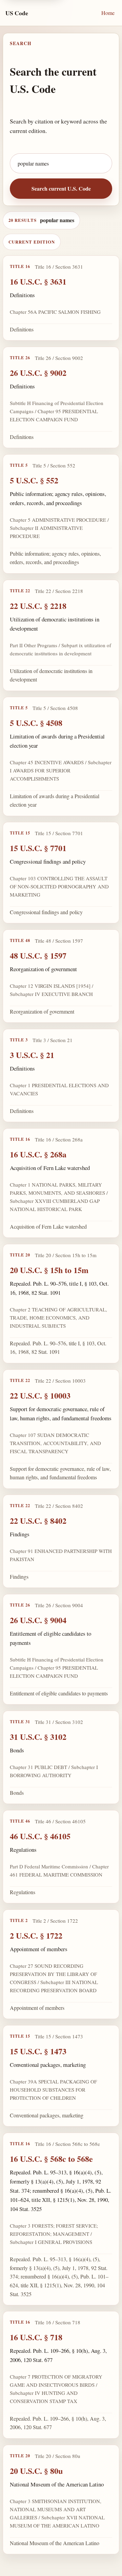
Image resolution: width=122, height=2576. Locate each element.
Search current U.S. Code (61, 188)
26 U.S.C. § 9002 (38, 373)
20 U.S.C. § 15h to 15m (49, 1270)
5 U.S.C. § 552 (34, 480)
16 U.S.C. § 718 (36, 2337)
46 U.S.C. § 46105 (40, 1836)
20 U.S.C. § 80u (36, 2471)
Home (108, 13)
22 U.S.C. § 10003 (40, 1395)
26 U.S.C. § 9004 (38, 1620)
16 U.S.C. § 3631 (38, 281)
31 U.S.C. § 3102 (38, 1737)
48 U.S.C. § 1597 (38, 955)
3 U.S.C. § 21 (32, 1055)
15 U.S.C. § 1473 (38, 2051)
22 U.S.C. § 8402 (38, 1521)
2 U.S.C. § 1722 (36, 1935)
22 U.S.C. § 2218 (38, 606)
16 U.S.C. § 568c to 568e (51, 2158)
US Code (17, 13)
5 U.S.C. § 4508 (36, 723)
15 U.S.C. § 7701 (38, 848)
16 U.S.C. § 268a (38, 1154)
